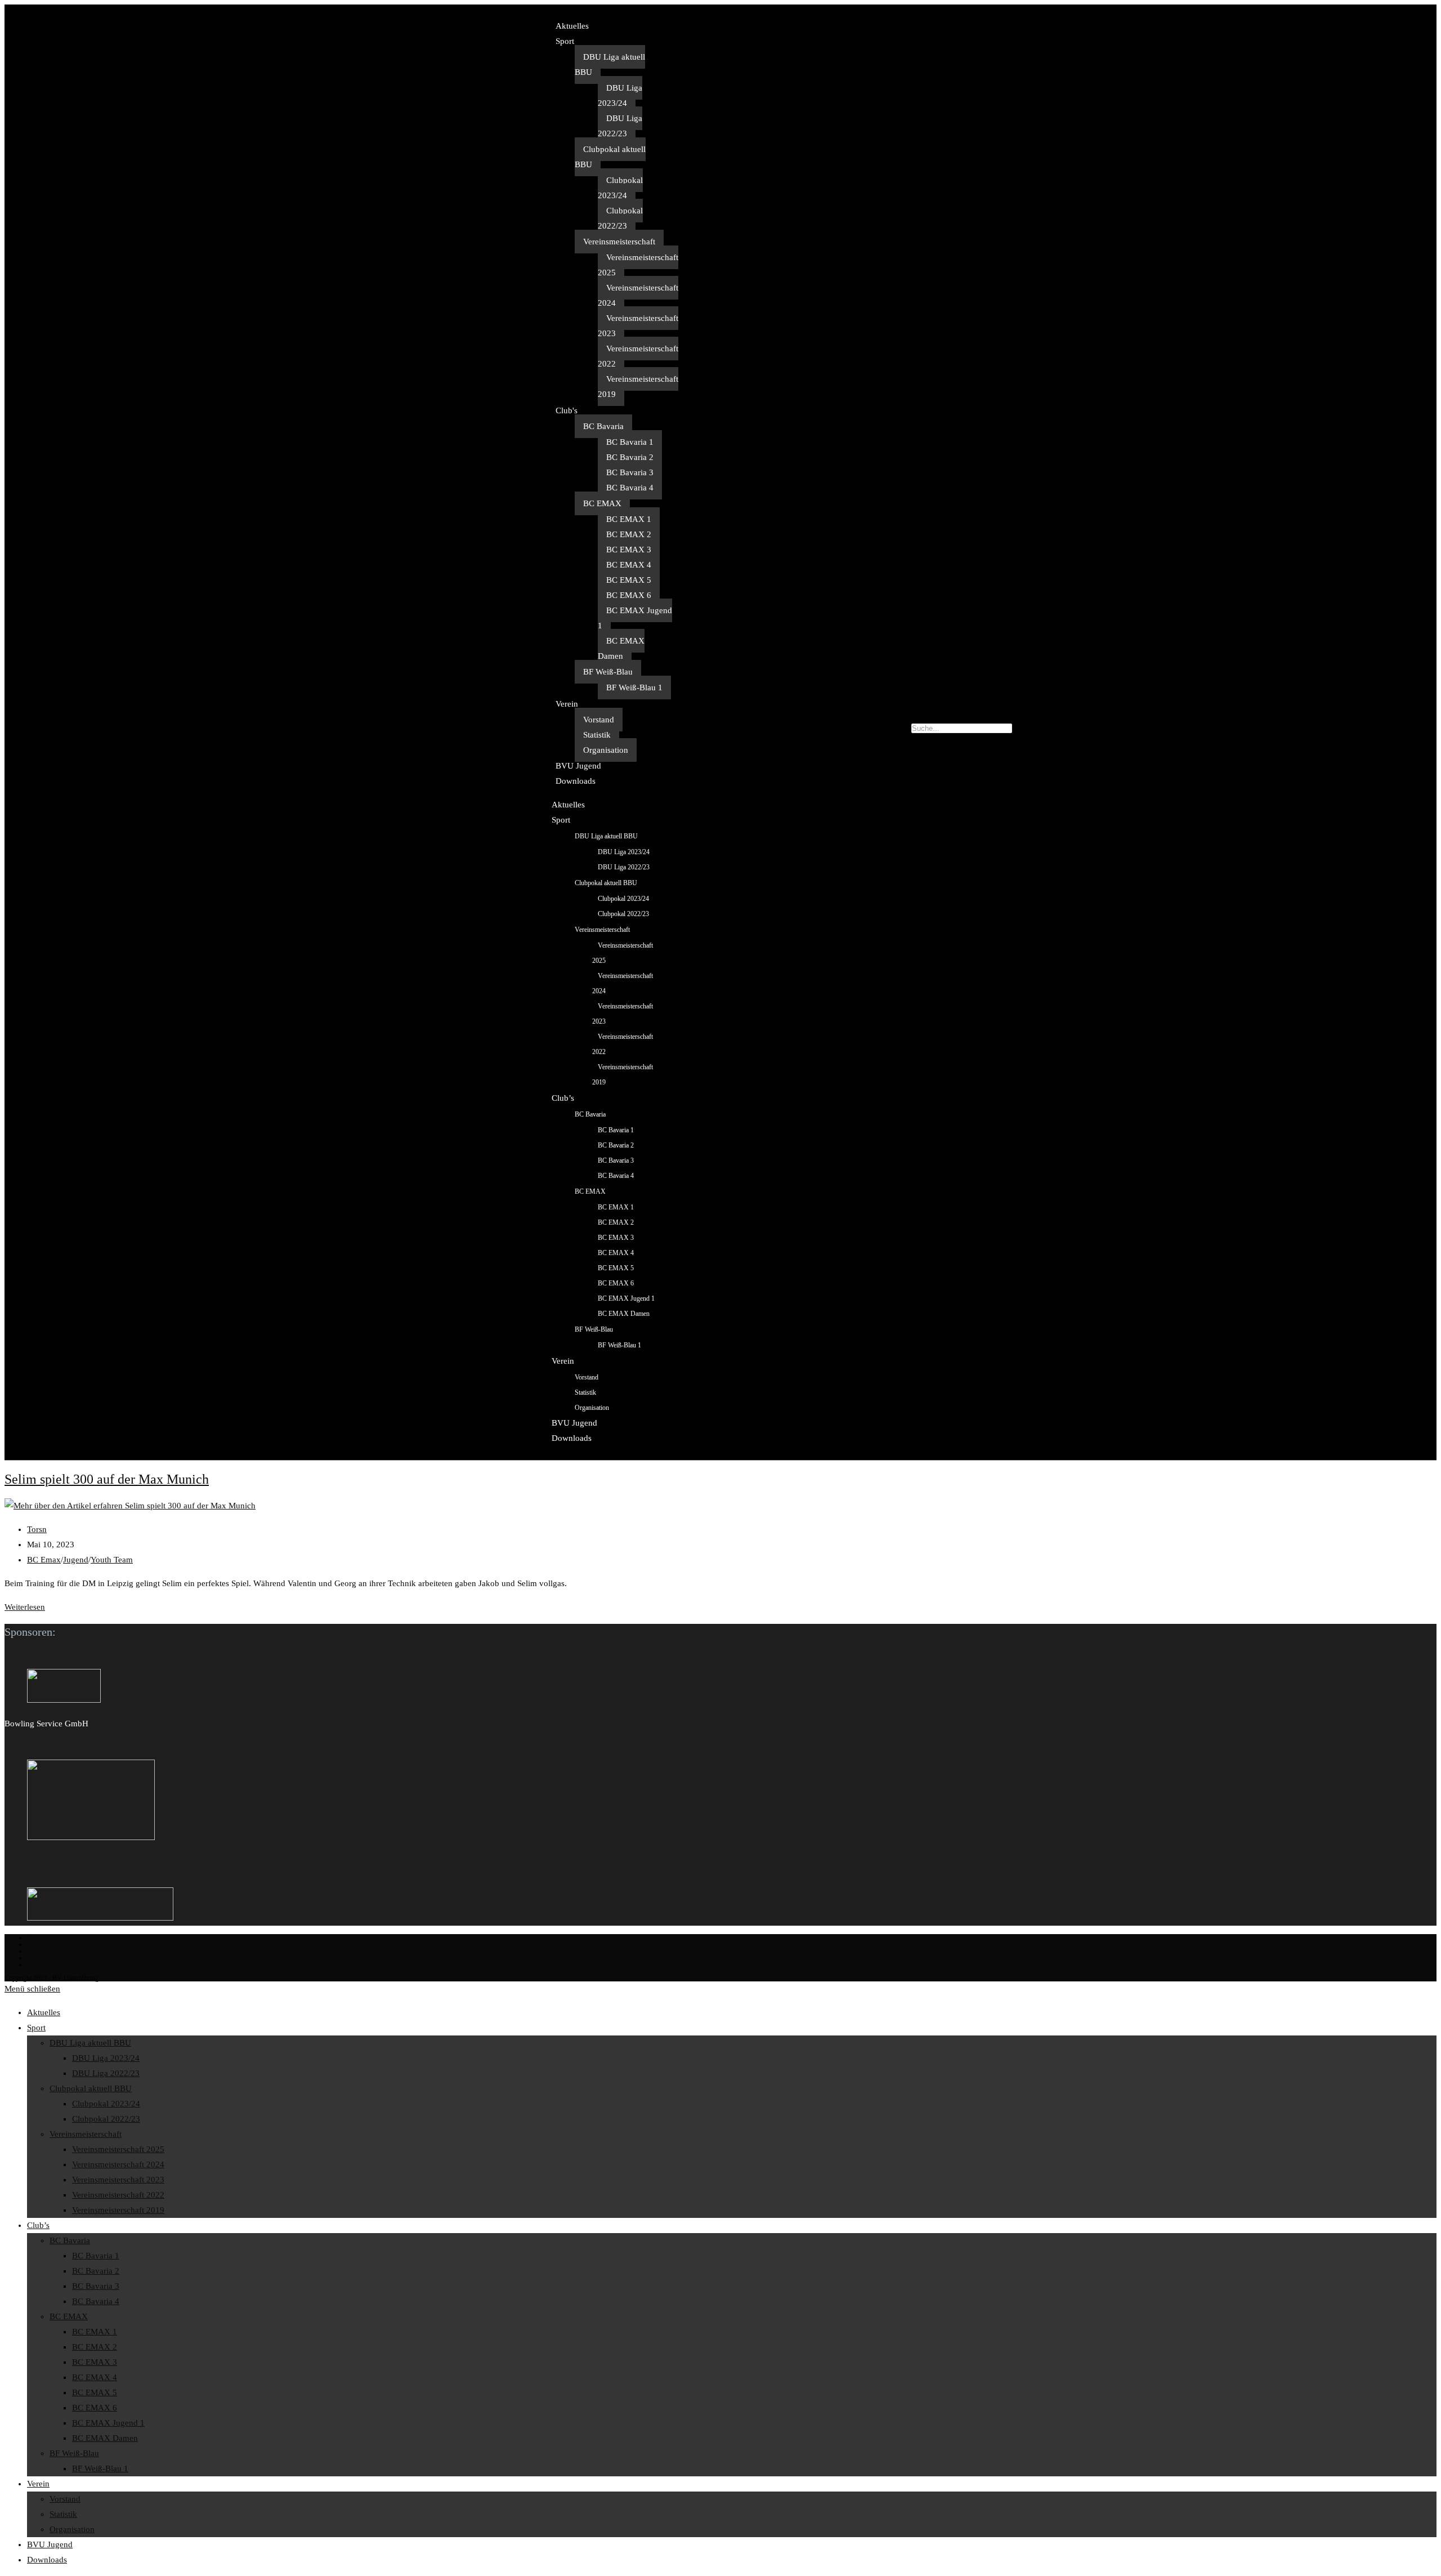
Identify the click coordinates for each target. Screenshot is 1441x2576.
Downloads (576, 781)
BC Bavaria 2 (630, 457)
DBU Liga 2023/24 (620, 95)
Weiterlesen (25, 1607)
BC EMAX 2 (629, 534)
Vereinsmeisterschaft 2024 (638, 295)
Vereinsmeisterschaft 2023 (638, 326)
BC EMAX (602, 503)
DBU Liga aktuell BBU (610, 64)
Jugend (76, 1560)
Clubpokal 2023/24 (620, 188)
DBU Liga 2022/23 (620, 126)
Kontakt (38, 1944)
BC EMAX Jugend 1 (635, 618)
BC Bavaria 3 (630, 472)
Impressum (42, 1937)
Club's (567, 410)
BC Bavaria (603, 426)
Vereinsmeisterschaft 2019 (638, 387)
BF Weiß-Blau (608, 672)
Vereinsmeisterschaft (619, 242)
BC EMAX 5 (629, 580)
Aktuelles (572, 26)
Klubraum (41, 1951)
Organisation (606, 750)
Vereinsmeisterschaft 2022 (638, 356)
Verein (567, 704)
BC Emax (44, 1560)
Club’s (563, 1098)
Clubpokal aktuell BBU (610, 157)
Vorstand (599, 720)
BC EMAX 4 (629, 565)
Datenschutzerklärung (56, 1958)
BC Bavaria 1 (630, 442)
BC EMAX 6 (629, 595)
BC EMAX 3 (629, 550)
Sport (565, 41)
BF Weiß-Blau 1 (634, 687)
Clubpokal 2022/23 (620, 218)
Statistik (597, 735)
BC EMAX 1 (629, 519)
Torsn (37, 1529)
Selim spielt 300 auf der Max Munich (107, 1479)
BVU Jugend (578, 766)
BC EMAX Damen (621, 648)
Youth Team (112, 1560)
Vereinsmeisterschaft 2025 (638, 265)
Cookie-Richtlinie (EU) (58, 1965)
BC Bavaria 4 (630, 488)
